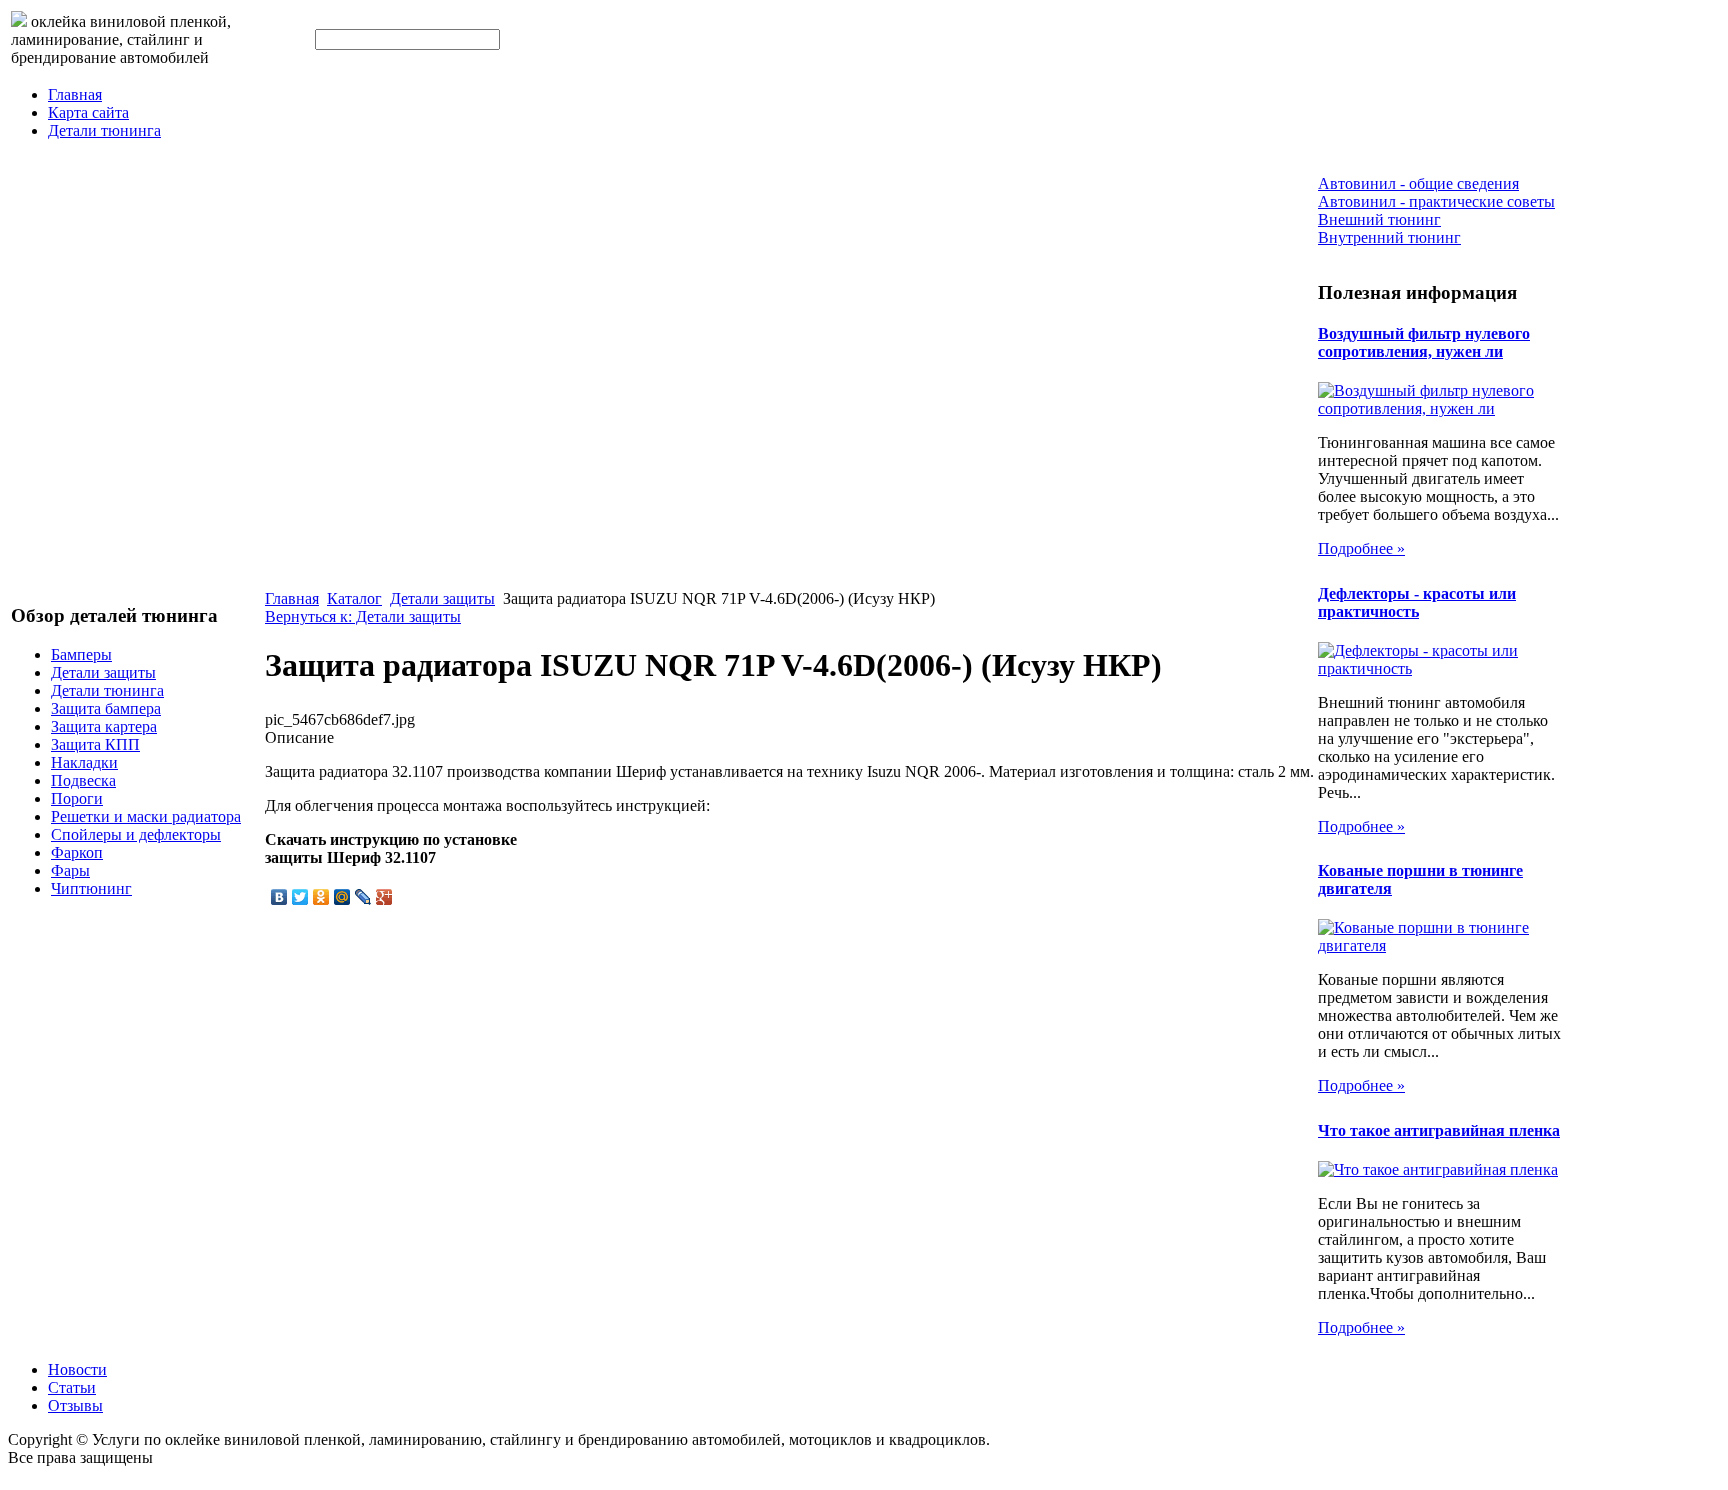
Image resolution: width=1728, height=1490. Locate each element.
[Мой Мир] (342, 897)
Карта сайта (88, 112)
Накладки (84, 762)
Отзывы (75, 1405)
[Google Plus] (384, 897)
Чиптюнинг (91, 888)
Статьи (72, 1387)
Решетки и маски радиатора (146, 816)
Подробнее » (1361, 548)
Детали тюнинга (104, 130)
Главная (75, 94)
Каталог (354, 598)
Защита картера (104, 726)
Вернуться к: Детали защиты (363, 616)
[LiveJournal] (363, 897)
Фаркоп (77, 852)
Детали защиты (103, 672)
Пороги (77, 798)
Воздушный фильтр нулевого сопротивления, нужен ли (1424, 342)
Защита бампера (106, 708)
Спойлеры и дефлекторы (136, 834)
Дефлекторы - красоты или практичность (1417, 602)
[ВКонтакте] (279, 897)
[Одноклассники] (321, 897)
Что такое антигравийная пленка (1439, 1130)
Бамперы (81, 654)
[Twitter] (300, 897)
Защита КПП (95, 744)
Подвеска (83, 780)
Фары (70, 870)
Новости (77, 1369)
